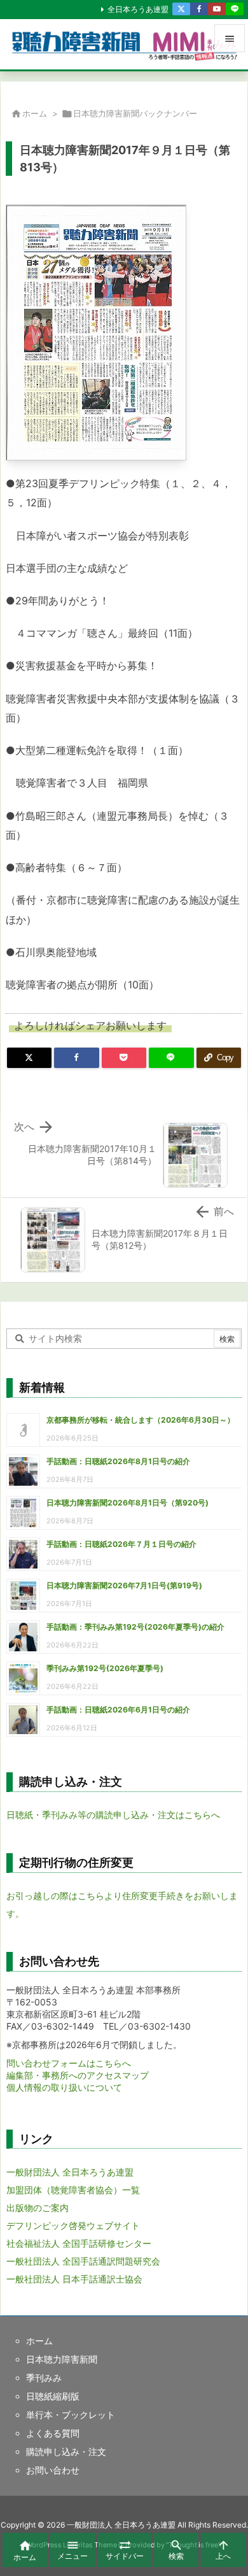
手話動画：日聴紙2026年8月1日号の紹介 (118, 1461)
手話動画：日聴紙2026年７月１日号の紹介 (121, 1544)
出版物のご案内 (38, 2208)
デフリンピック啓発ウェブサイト (73, 2225)
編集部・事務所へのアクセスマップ (78, 2075)
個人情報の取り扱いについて (64, 2087)
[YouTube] (217, 9)
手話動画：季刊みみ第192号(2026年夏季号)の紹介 (135, 1627)
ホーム (35, 113)
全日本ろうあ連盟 (138, 9)
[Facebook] (199, 9)
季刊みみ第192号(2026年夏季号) (105, 1668)
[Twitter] (181, 9)
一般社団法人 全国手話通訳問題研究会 (83, 2261)
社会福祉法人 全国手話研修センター (79, 2243)
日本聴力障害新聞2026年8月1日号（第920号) (127, 1503)
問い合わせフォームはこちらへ (69, 2063)
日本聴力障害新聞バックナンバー (135, 113)
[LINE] (235, 9)
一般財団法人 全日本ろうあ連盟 (70, 2172)
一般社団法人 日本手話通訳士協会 (74, 2279)
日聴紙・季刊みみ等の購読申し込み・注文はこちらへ (113, 1815)
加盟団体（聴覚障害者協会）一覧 (73, 2190)
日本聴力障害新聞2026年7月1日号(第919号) (124, 1585)
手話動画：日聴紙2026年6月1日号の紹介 (118, 1710)
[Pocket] (124, 1058)
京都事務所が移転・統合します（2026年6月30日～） (141, 1420)
